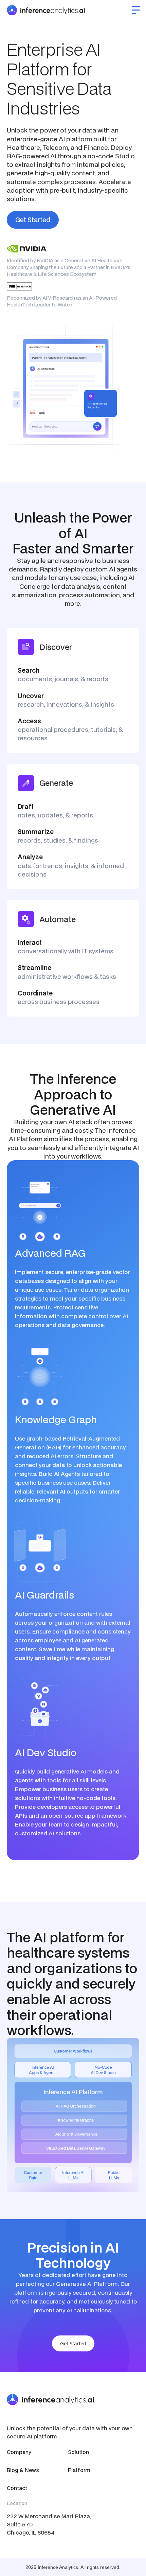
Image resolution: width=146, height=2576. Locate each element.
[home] (46, 10)
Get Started (33, 220)
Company (19, 2452)
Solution (78, 2452)
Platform (79, 2470)
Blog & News (23, 2470)
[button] (136, 10)
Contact (17, 2488)
